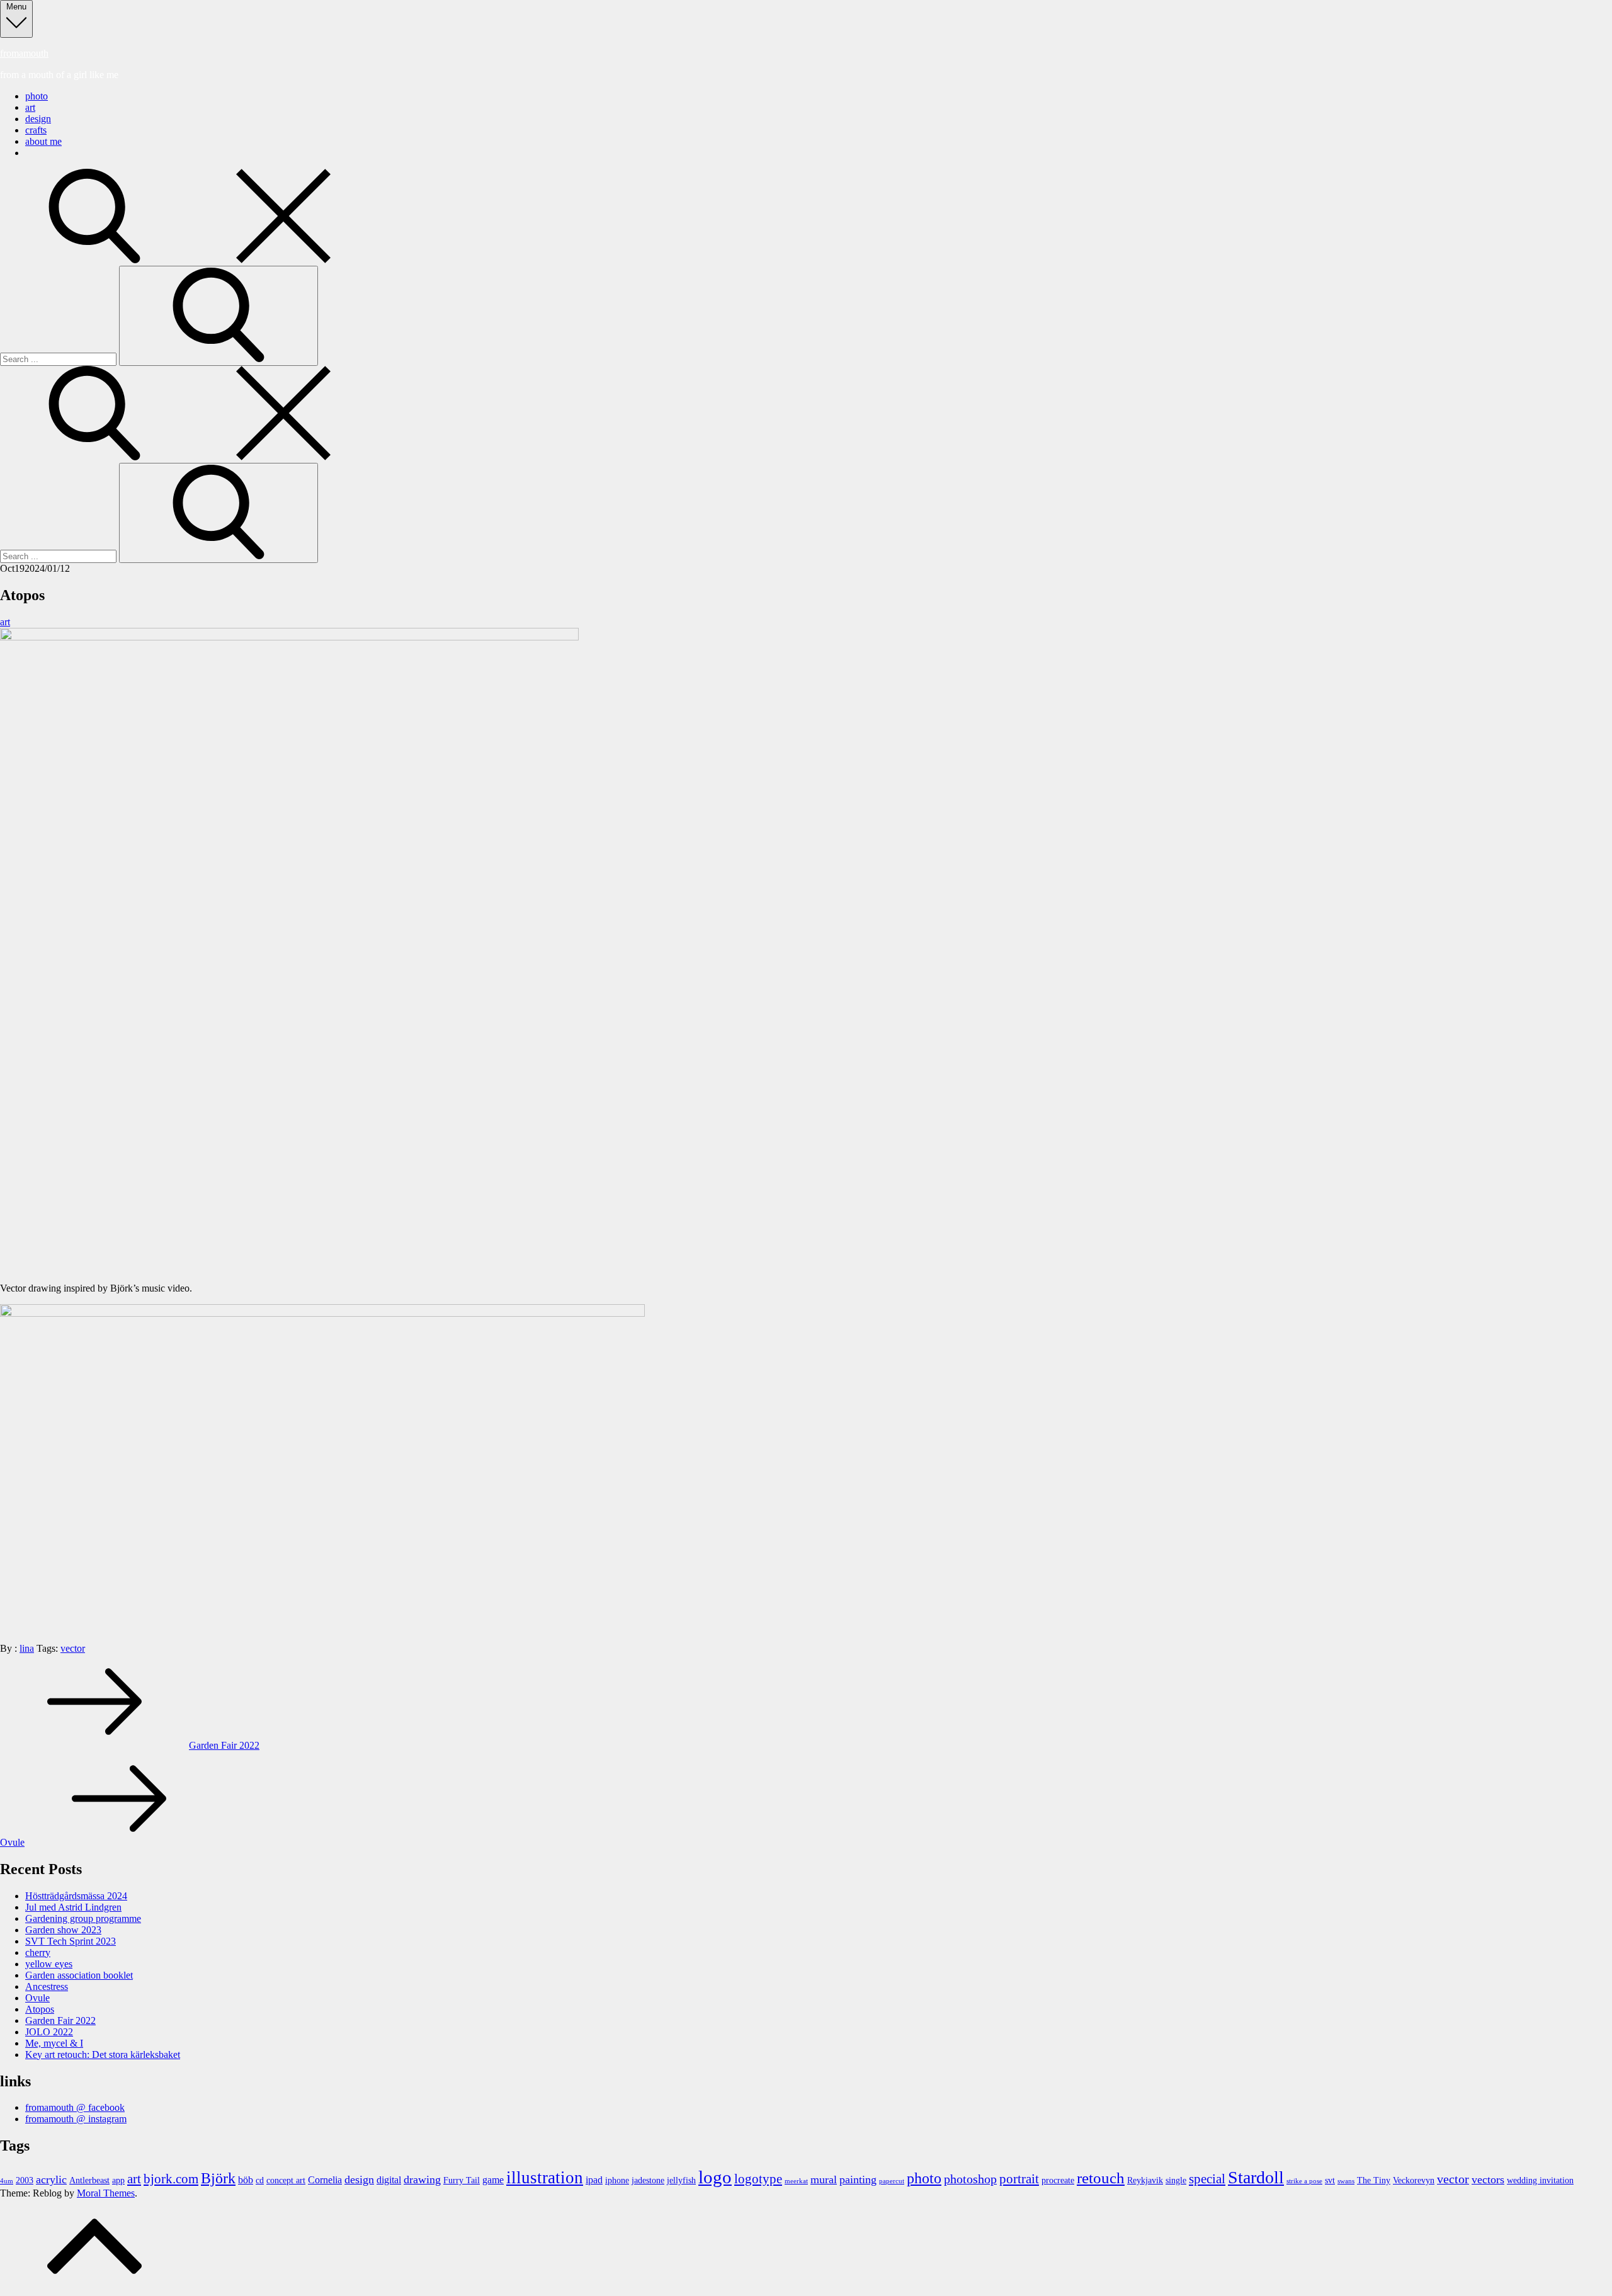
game (493, 2180)
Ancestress (47, 1986)
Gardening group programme (83, 1918)
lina (27, 1648)
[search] (189, 260)
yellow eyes (49, 1964)
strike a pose (1304, 2181)
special (1207, 2179)
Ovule (37, 1998)
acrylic (51, 2179)
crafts (36, 130)
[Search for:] (60, 359)
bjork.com (171, 2179)
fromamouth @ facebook (75, 2107)
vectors (1488, 2179)
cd (260, 2180)
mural (824, 2179)
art (30, 107)
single (1176, 2180)
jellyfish (681, 2180)
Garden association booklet (79, 1975)
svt (1330, 2180)
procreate (1058, 2180)
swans (1346, 2181)
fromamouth (24, 53)
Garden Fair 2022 (60, 2020)
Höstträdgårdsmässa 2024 (76, 1896)
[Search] (219, 316)
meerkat (796, 2181)
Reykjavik (1145, 2180)
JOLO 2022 (49, 2032)
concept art (286, 2180)
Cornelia (325, 2180)
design (38, 119)
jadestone (648, 2180)
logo (715, 2177)
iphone (617, 2180)
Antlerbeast (89, 2180)
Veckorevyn (1414, 2180)
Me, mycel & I (54, 2043)
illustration (545, 2178)
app (118, 2180)
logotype (758, 2179)
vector (73, 1648)
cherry (38, 1952)
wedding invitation (1540, 2180)
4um (7, 2181)
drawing (422, 2179)
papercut (892, 2181)
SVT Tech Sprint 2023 (71, 1941)
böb (246, 2180)
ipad (594, 2180)
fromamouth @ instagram (76, 2119)
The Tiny (1374, 2180)
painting (858, 2179)
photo (37, 96)
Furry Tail (462, 2180)
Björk (218, 2178)
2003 (25, 2180)
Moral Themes (106, 2193)
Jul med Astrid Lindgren (73, 1907)
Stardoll (1256, 2177)
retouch (1101, 2178)
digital (389, 2180)
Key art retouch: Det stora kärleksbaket (103, 2054)
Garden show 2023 (63, 1930)
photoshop (970, 2179)
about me (43, 141)
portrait (1019, 2179)
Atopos (40, 2009)
